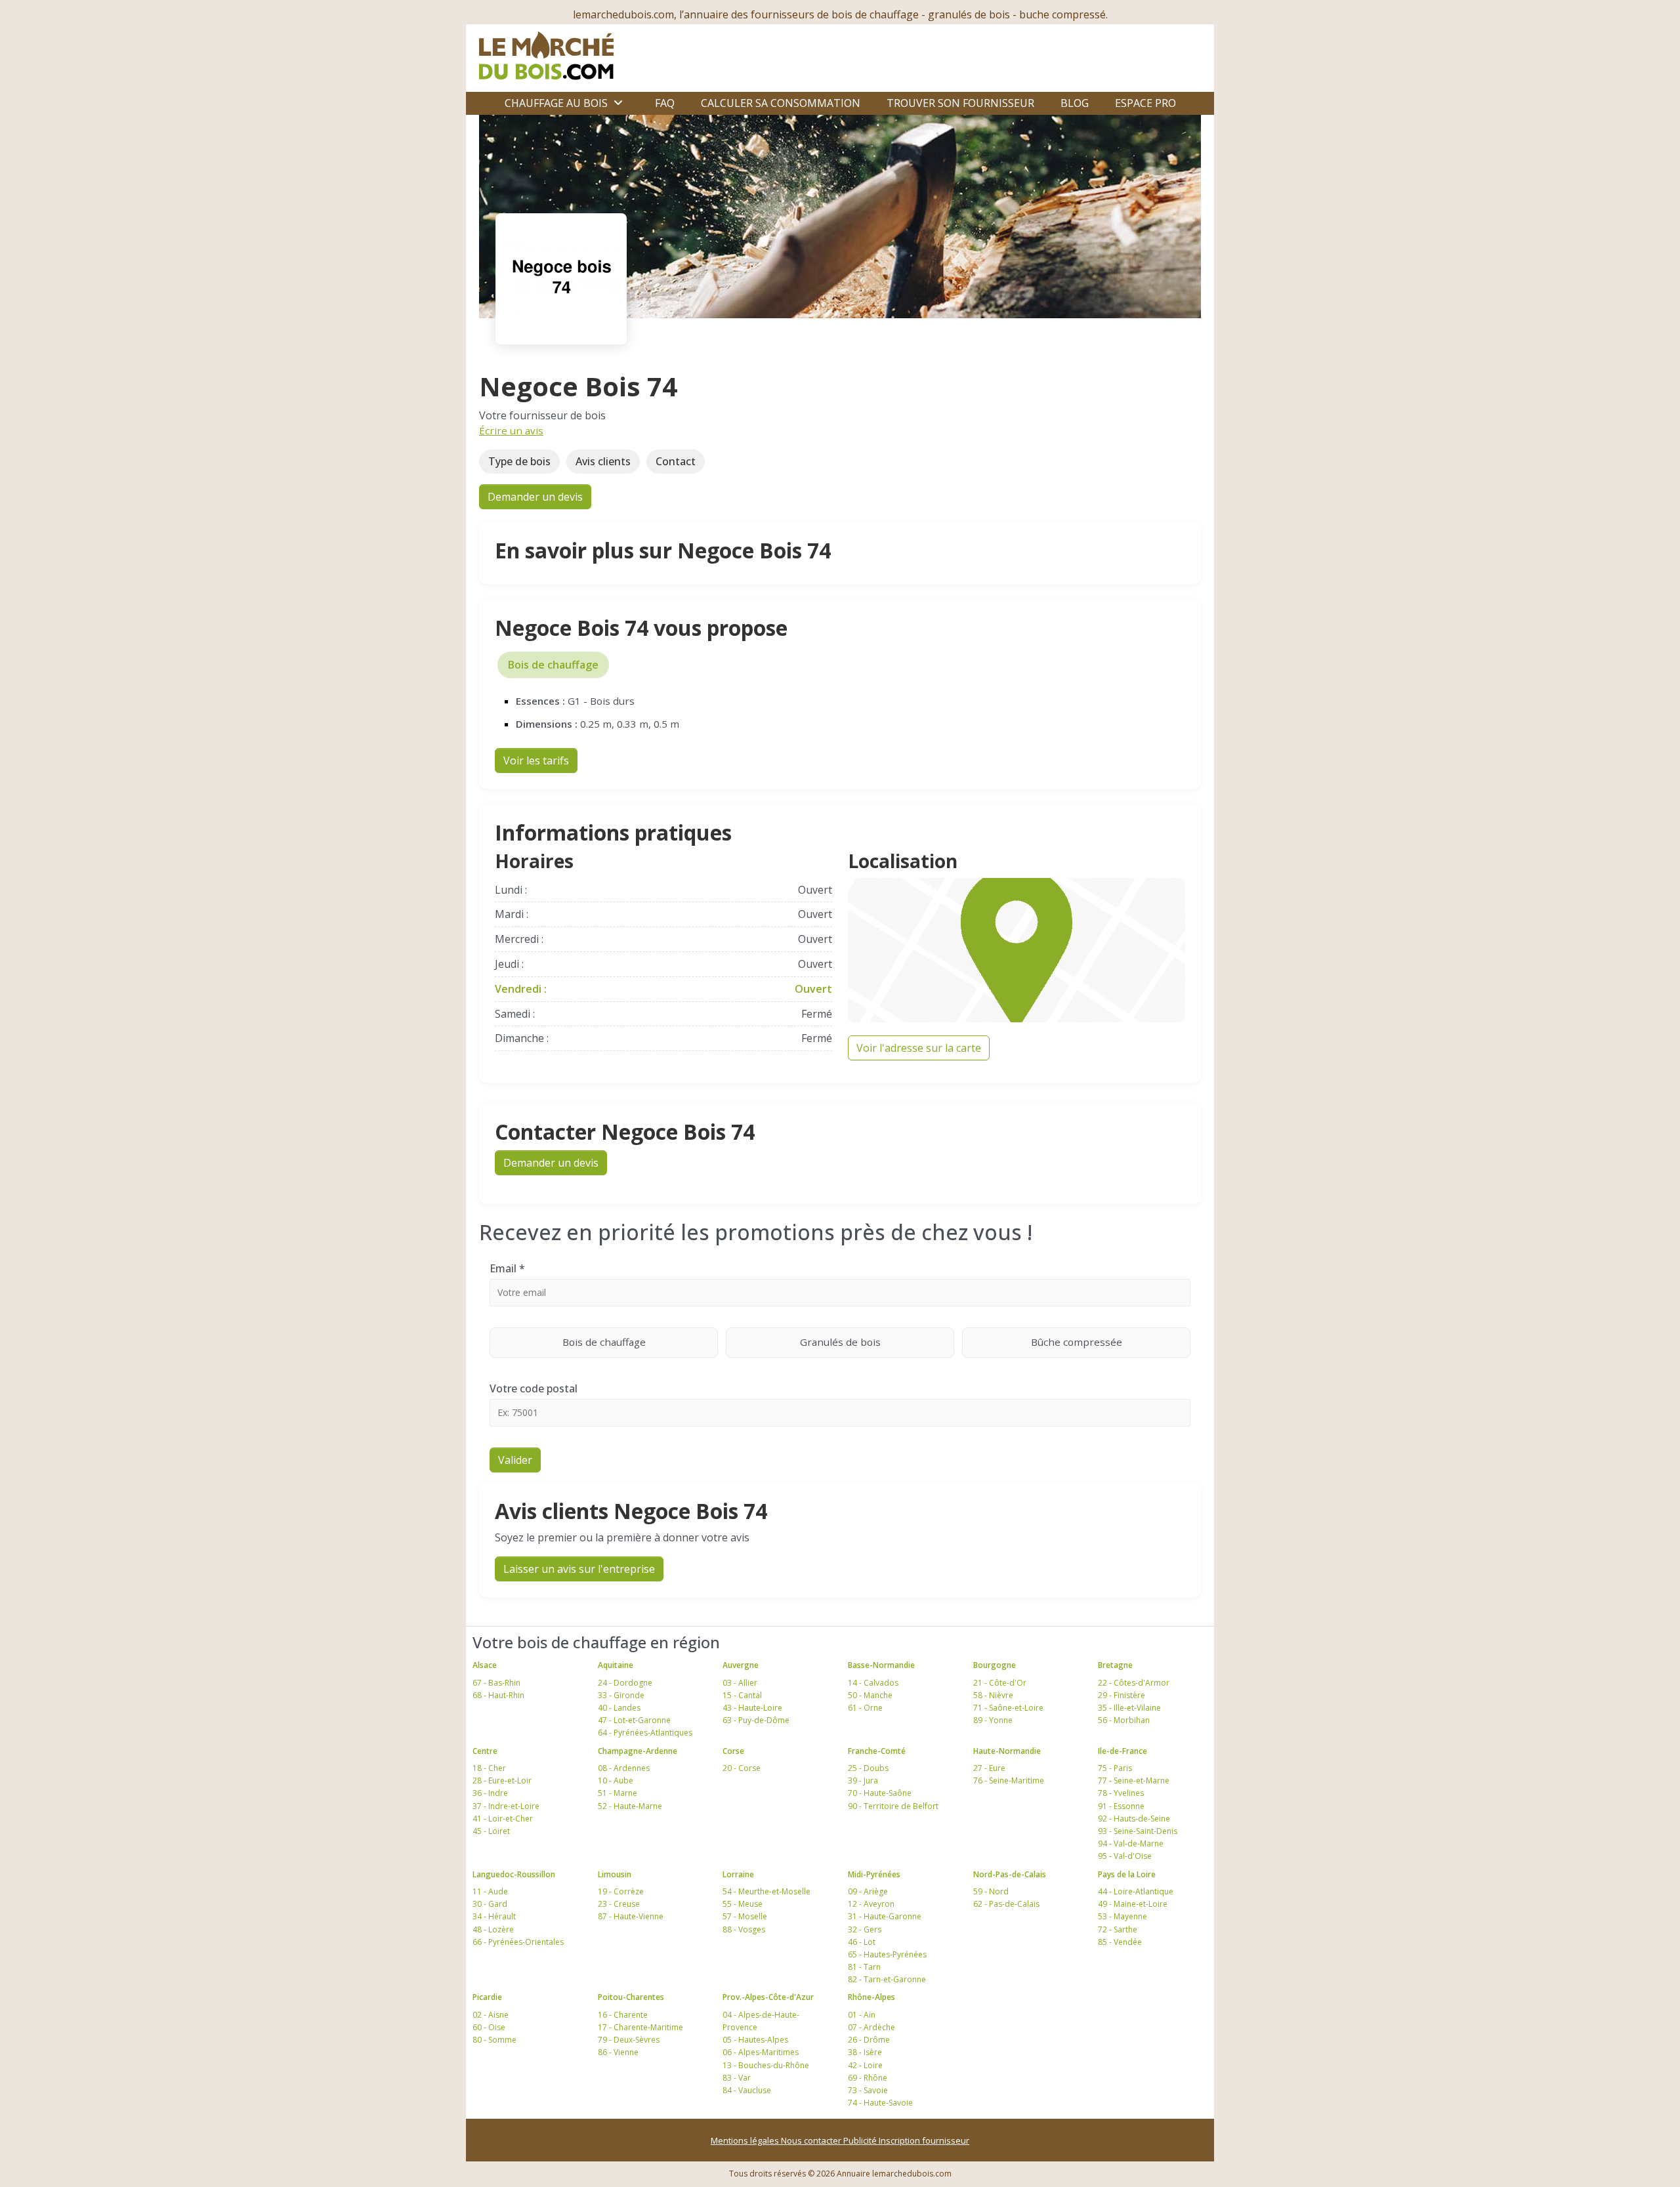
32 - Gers (865, 1929)
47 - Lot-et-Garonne (634, 1720)
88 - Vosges (744, 1929)
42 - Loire (865, 2065)
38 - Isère (865, 2052)
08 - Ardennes (624, 1768)
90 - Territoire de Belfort (893, 1806)
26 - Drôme (869, 2040)
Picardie (487, 1997)
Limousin (615, 1874)
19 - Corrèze (621, 1891)
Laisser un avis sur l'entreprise (579, 1569)
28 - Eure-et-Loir (502, 1781)
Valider (515, 1460)
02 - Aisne (491, 2015)
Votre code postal (534, 1388)
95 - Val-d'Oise (1125, 1856)
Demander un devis (535, 497)
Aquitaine (616, 1665)
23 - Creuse (619, 1904)
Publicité (861, 2140)
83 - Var (737, 2078)
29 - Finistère (1122, 1695)
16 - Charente (623, 2015)
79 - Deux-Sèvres (629, 2040)
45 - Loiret (491, 1831)
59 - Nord (991, 1891)
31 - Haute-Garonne (885, 1916)
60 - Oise (489, 2027)
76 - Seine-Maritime (1009, 1781)
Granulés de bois (840, 1342)
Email (507, 1268)
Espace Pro (1145, 103)
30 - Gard (490, 1904)
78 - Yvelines (1121, 1793)
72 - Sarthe (1118, 1929)
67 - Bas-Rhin (496, 1683)
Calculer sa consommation (781, 103)
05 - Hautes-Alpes (755, 2040)
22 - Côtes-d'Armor (1134, 1683)
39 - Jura (863, 1781)
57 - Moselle (745, 1916)
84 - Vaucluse (747, 2090)
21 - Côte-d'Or (1000, 1683)
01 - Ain (862, 2015)
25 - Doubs (868, 1768)
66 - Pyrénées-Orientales (518, 1942)
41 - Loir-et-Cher (503, 1819)
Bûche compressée (1077, 1342)
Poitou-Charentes (631, 1997)
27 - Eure (989, 1768)
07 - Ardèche (871, 2027)
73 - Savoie (868, 2090)
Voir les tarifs (536, 760)
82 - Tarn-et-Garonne (887, 1979)
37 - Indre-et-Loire (506, 1806)
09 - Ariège (868, 1891)
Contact (676, 461)
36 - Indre (490, 1793)
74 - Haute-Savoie (880, 2103)
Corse (733, 1751)
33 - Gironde (621, 1695)
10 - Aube (616, 1781)
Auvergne (741, 1665)
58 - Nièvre (993, 1695)
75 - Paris (1115, 1768)
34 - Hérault (494, 1916)
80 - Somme (494, 2040)
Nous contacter (812, 2140)
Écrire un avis (511, 430)
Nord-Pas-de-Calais (1010, 1874)
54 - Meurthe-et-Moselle (766, 1891)
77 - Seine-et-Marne (1134, 1781)
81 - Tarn (864, 1967)
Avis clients (603, 461)
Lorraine (738, 1874)
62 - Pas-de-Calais (1006, 1904)
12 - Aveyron (871, 1904)
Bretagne (1115, 1665)
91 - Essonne (1121, 1806)
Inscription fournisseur (924, 2140)
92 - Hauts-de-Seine (1134, 1819)
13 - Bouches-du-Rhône (766, 2065)
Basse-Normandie (881, 1665)
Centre (485, 1751)
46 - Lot (862, 1942)
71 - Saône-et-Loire (1008, 1708)
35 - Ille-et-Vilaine (1129, 1708)
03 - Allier (740, 1683)
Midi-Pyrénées (874, 1874)
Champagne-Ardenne (638, 1751)
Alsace (485, 1665)
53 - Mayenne (1123, 1916)
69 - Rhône (868, 2078)
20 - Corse (742, 1768)
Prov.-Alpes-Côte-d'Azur (768, 1997)
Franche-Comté (877, 1751)
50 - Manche (870, 1695)
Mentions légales (746, 2140)
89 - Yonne (993, 1720)
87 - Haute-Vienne (631, 1916)
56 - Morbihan (1124, 1720)
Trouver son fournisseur (960, 103)
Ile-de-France (1123, 1751)
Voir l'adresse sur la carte (919, 1048)
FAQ (665, 103)
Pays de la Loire (1127, 1874)
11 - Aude (490, 1891)
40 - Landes (619, 1708)
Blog (1075, 103)
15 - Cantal (742, 1695)
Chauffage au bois (556, 103)
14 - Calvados (873, 1683)
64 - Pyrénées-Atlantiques (645, 1733)
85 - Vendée (1120, 1942)
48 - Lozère (493, 1929)
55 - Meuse (743, 1904)
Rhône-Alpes (871, 1997)
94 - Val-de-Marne (1131, 1843)
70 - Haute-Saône (880, 1793)
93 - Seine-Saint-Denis (1138, 1831)
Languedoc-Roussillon (514, 1874)
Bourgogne (995, 1665)
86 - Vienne (618, 2052)
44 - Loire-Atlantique (1136, 1891)
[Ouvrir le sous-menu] (618, 103)
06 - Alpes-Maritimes (761, 2052)
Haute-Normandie (1007, 1751)
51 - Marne (618, 1793)
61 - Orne (865, 1708)
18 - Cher (489, 1768)
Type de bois (519, 461)
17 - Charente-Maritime (640, 2027)
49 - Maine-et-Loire (1133, 1904)
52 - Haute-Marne (630, 1806)
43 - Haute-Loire (752, 1708)
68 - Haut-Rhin (498, 1695)
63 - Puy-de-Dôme (756, 1720)
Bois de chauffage (553, 665)
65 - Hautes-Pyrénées (887, 1954)
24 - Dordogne (625, 1683)
